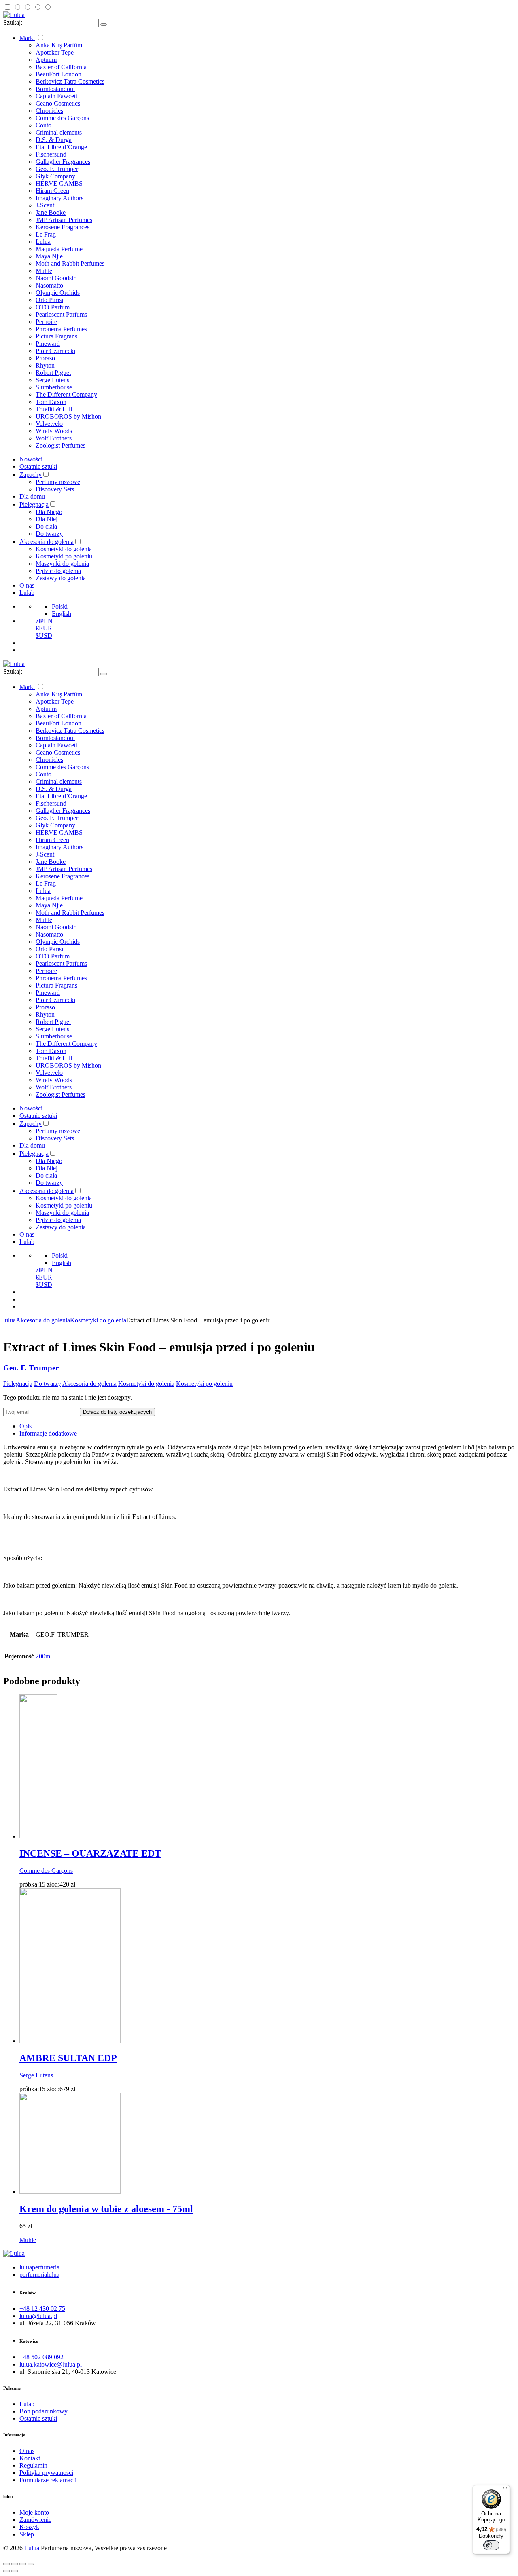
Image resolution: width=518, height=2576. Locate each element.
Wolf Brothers (54, 438)
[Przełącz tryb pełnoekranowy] (23, 2564)
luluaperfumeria (39, 2267)
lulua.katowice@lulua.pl (51, 2364)
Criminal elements (59, 132)
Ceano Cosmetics (58, 103)
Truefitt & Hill (54, 409)
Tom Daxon (51, 402)
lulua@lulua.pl (38, 2316)
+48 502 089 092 (41, 2357)
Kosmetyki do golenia (64, 549)
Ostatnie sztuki (38, 466)
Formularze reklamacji (48, 2480)
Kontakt (30, 2458)
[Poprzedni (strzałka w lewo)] (6, 2571)
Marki (27, 38)
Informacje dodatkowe (48, 1433)
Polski (60, 606)
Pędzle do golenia (58, 571)
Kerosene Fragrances (63, 227)
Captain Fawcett (56, 96)
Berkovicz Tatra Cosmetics (70, 81)
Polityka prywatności (46, 2473)
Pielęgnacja (34, 504)
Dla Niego (49, 512)
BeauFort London (58, 74)
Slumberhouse (54, 387)
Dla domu (32, 496)
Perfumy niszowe (58, 482)
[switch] (491, 2545)
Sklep (27, 2534)
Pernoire (46, 322)
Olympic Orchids (58, 293)
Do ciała (46, 526)
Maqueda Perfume (59, 249)
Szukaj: (13, 22)
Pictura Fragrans (56, 336)
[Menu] (505, 2490)
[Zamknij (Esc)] (6, 2564)
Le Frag (46, 234)
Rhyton (45, 365)
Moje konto (34, 2512)
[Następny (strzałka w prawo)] (15, 2571)
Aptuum (46, 60)
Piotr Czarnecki (55, 351)
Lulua (43, 242)
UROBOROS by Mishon (68, 416)
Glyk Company (55, 176)
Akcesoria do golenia (47, 542)
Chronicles (49, 111)
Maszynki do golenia (62, 564)
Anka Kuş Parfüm (59, 45)
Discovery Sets (55, 489)
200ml (44, 1656)
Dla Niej (47, 519)
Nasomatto (49, 285)
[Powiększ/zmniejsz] (31, 2564)
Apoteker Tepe (55, 52)
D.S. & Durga (54, 140)
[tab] (267, 1426)
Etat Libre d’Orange (61, 147)
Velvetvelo (49, 424)
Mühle (44, 271)
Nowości (31, 459)
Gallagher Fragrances (63, 162)
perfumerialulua (39, 2275)
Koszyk (29, 2527)
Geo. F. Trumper (57, 169)
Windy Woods (54, 431)
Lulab (27, 593)
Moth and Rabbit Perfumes (70, 263)
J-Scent (45, 205)
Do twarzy (49, 534)
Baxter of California (61, 67)
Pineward (48, 344)
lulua (10, 1320)
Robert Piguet (53, 373)
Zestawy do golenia (61, 578)
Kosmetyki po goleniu (64, 556)
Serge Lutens (52, 380)
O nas (27, 585)
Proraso (45, 358)
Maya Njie (49, 256)
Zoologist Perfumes (61, 445)
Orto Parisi (49, 300)
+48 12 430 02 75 (42, 2308)
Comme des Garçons (62, 118)
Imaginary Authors (59, 198)
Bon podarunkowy (44, 2411)
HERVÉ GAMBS (59, 183)
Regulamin (33, 2465)
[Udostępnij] (15, 2564)
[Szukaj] (104, 25)
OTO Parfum (53, 307)
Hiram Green (52, 191)
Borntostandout (55, 89)
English (62, 614)
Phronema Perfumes (61, 329)
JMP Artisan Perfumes (64, 220)
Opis (25, 1426)
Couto (44, 125)
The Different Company (66, 394)
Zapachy (31, 475)
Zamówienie (35, 2520)
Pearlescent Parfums (61, 314)
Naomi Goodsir (55, 278)
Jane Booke (51, 213)
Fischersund (51, 154)
